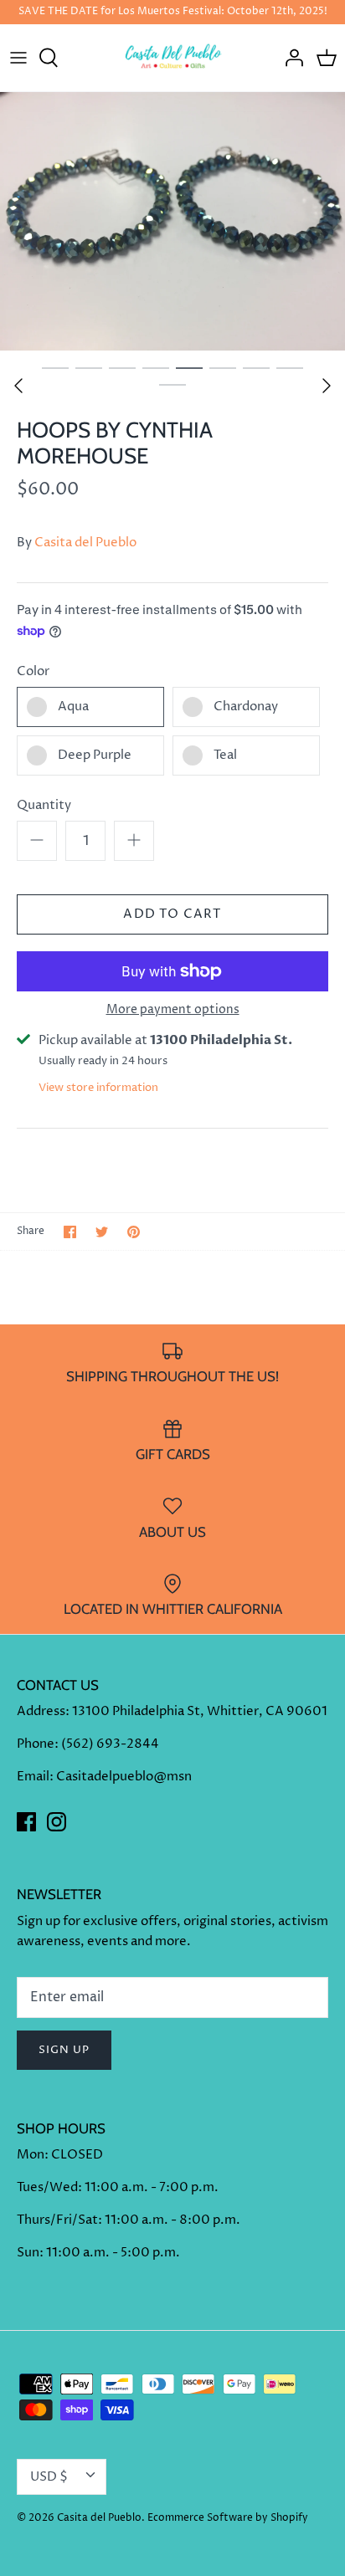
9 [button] (172, 384)
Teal (225, 755)
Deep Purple (95, 755)
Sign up (64, 2050)
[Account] (290, 58)
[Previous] (18, 386)
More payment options (173, 1010)
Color (33, 671)
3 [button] (122, 367)
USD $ (49, 2477)
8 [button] (290, 367)
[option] (172, 221)
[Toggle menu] (18, 58)
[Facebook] (26, 1822)
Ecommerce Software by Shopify (228, 2518)
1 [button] (55, 367)
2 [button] (89, 367)
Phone (36, 1744)
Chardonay (246, 707)
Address (41, 1711)
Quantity (44, 805)
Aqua (73, 707)
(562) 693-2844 (110, 1744)
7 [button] (256, 367)
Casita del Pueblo (85, 543)
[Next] (327, 386)
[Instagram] (57, 1822)
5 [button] (189, 367)
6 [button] (223, 367)
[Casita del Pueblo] (173, 58)
